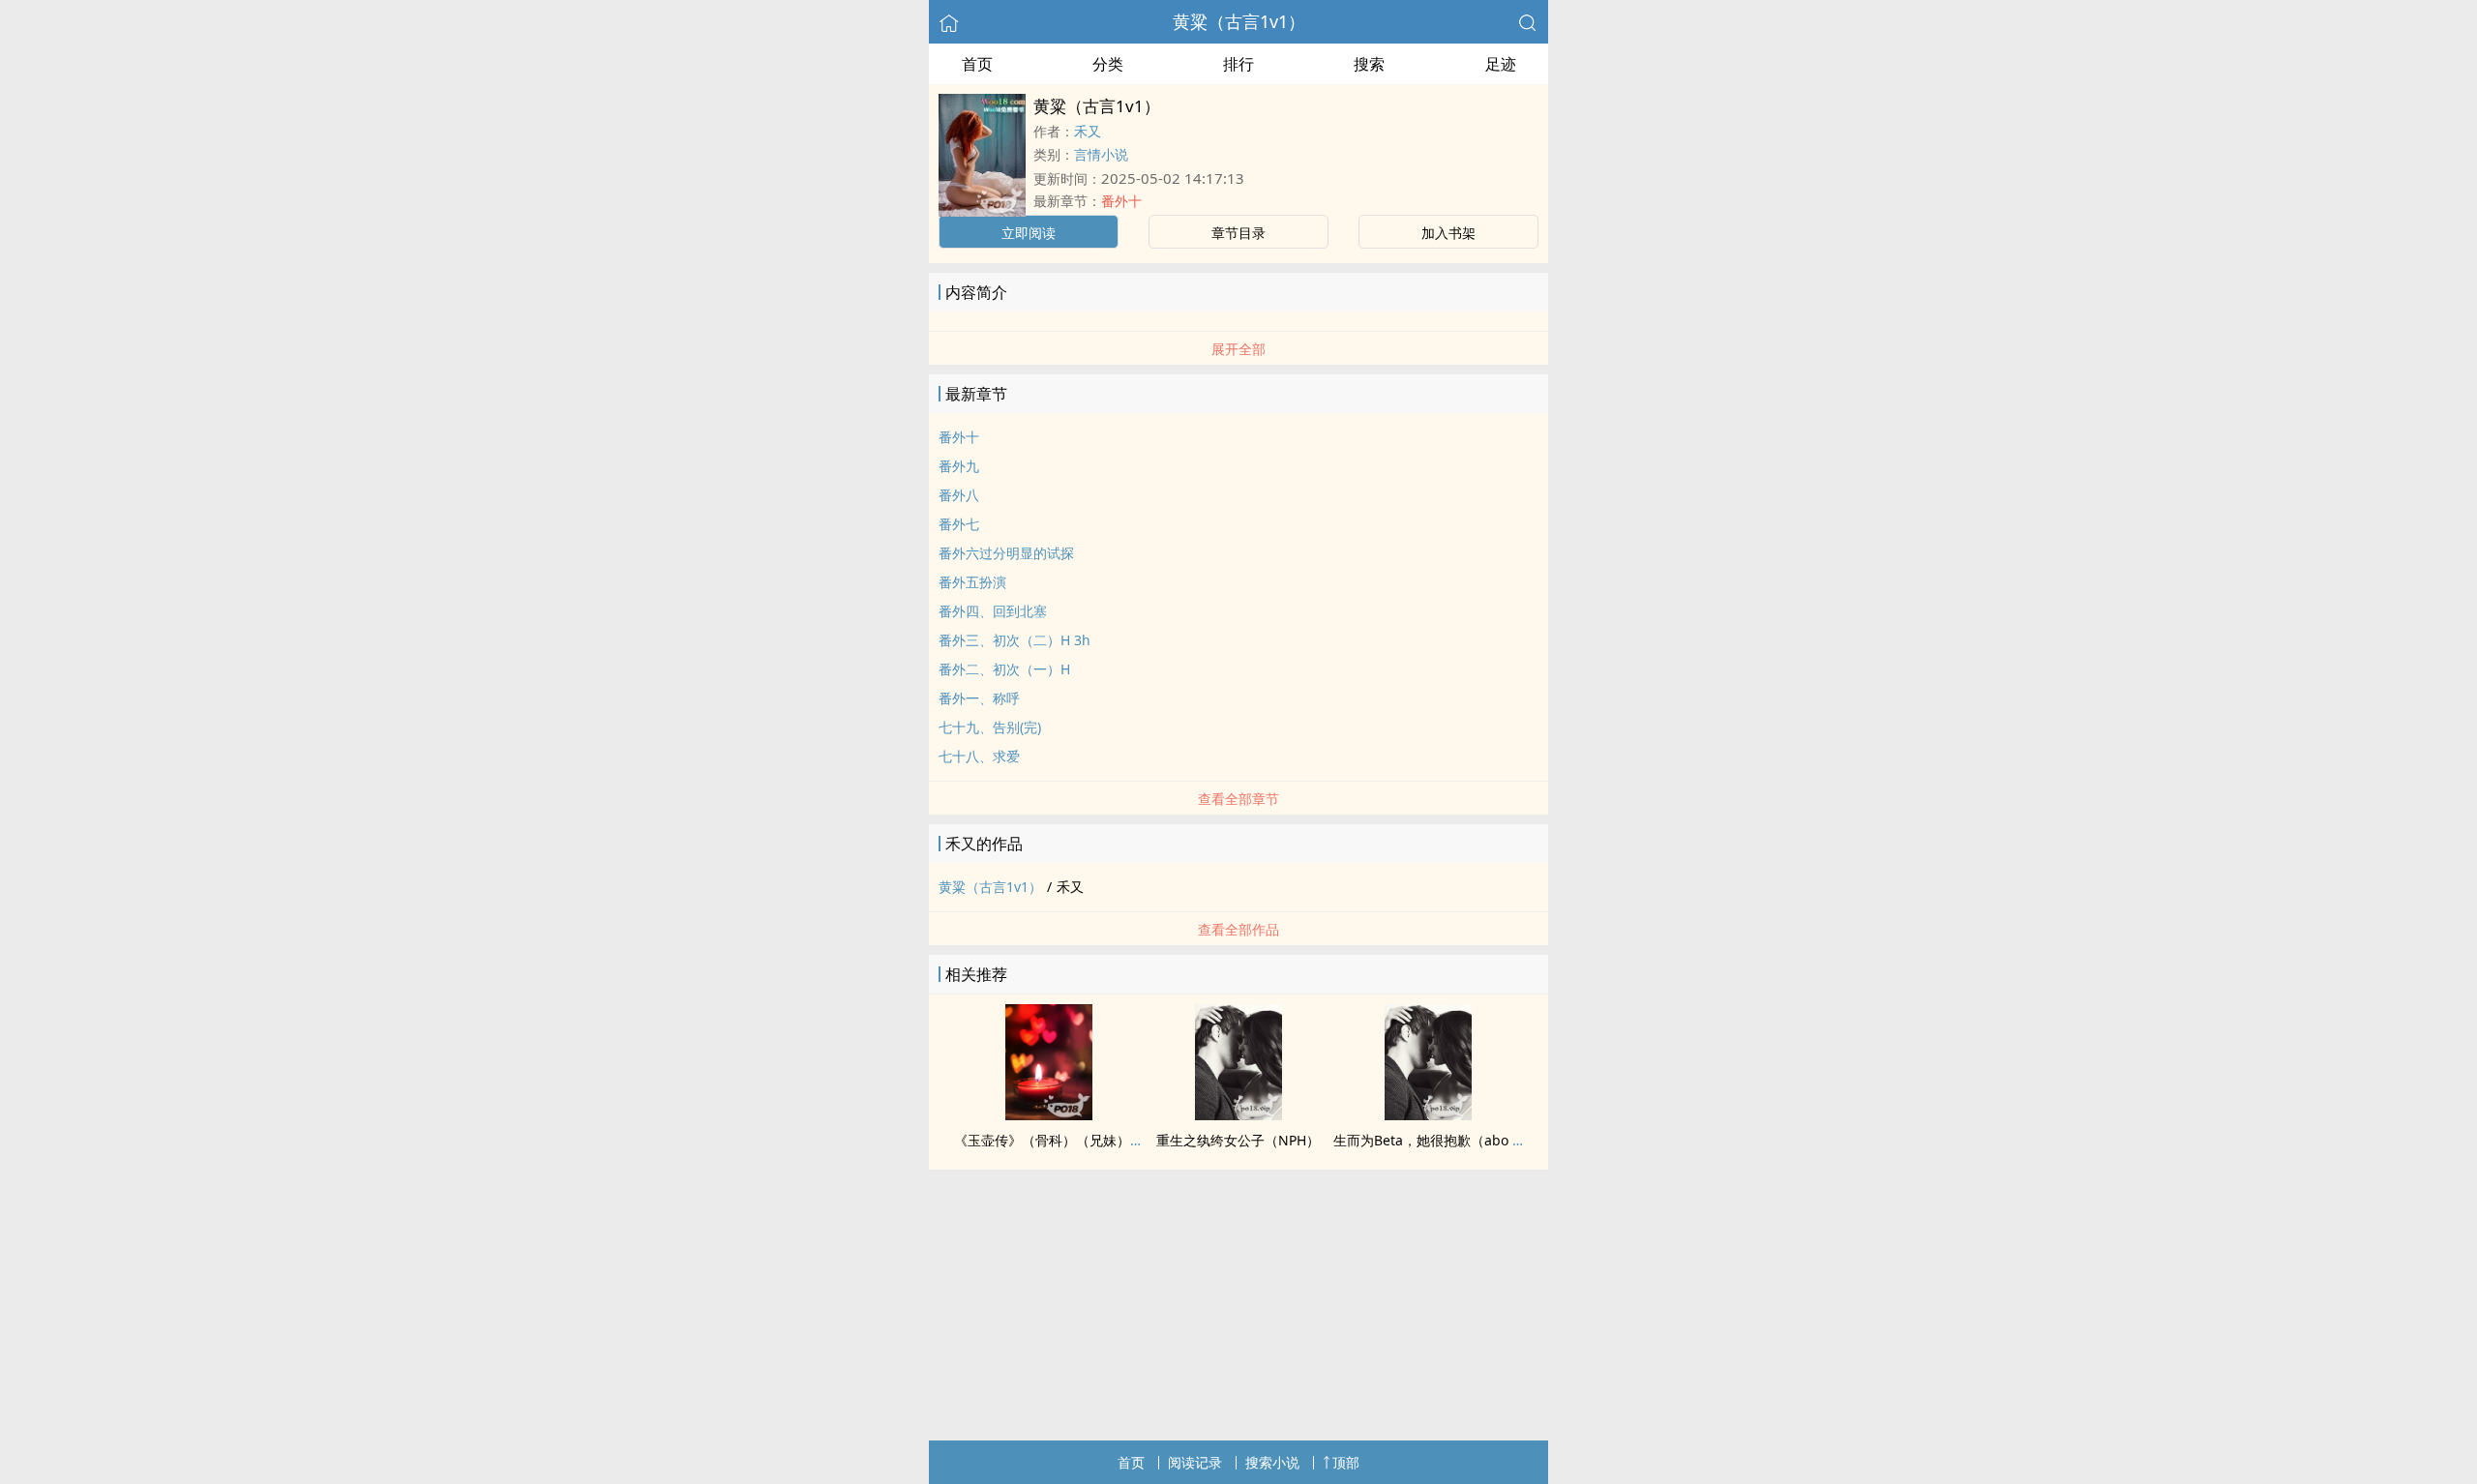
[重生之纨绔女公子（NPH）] (1238, 1114)
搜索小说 (1272, 1462)
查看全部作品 (1238, 929)
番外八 (959, 495)
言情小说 (1101, 154)
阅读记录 (1195, 1462)
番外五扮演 (972, 582)
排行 (1238, 64)
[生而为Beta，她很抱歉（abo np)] (1428, 1114)
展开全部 (1238, 349)
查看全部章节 (1238, 799)
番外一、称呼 (979, 698)
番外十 (1121, 201)
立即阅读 (1029, 233)
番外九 (959, 466)
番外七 (959, 524)
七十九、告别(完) (990, 727)
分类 (1108, 64)
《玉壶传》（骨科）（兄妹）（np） (1064, 1140)
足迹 (1501, 64)
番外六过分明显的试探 (1006, 553)
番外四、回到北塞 (993, 611)
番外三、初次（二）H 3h (1015, 640)
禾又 (1088, 131)
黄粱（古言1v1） (1239, 21)
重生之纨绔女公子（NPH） (1238, 1140)
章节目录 (1238, 233)
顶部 (1346, 1462)
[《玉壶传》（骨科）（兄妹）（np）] (1049, 1114)
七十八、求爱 (979, 756)
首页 (977, 64)
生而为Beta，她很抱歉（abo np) (1433, 1140)
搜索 (1369, 64)
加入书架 (1448, 233)
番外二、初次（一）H (1004, 669)
